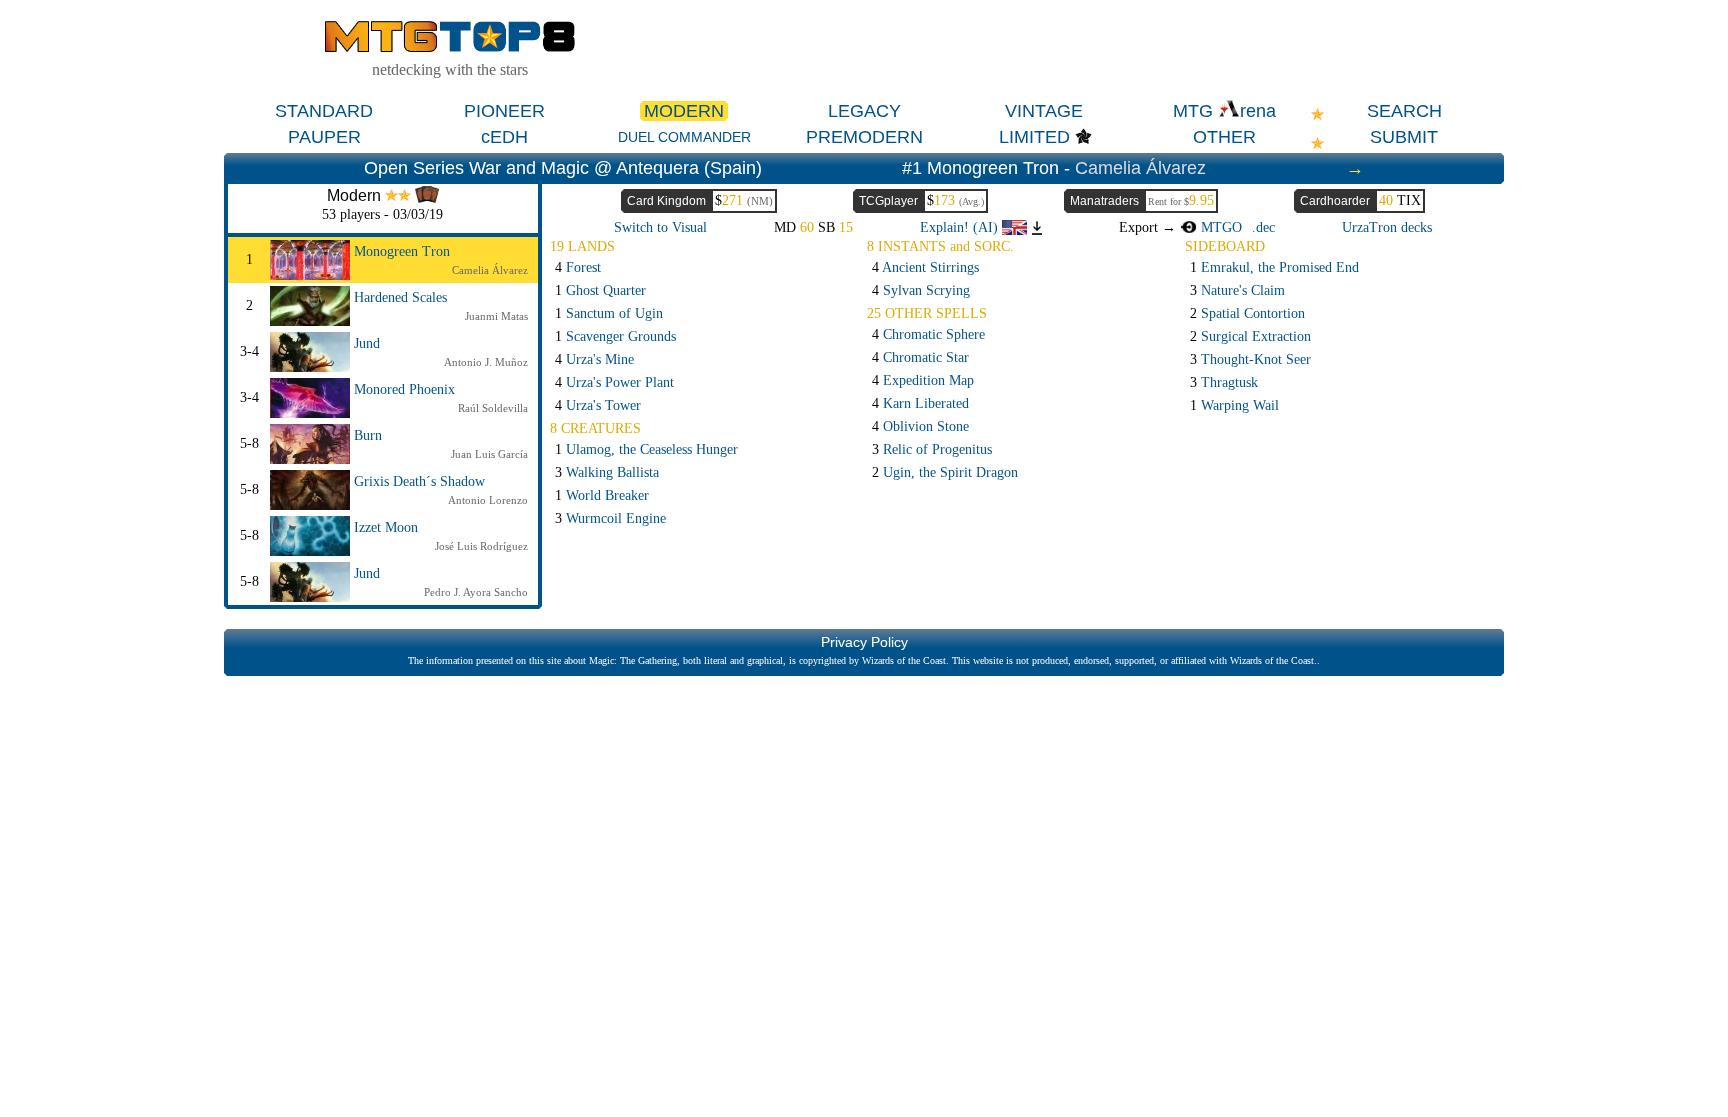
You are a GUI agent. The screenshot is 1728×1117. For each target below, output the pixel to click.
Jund (367, 343)
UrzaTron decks (1387, 227)
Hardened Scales (400, 297)
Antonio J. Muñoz (486, 362)
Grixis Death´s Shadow (419, 481)
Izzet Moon (386, 527)
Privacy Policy (864, 642)
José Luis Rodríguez (481, 546)
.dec (1263, 227)
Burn (368, 435)
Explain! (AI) (961, 227)
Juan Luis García (489, 454)
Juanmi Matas (496, 316)
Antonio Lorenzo (488, 500)
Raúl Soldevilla (493, 408)
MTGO (1219, 227)
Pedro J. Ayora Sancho (476, 592)
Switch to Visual (660, 227)
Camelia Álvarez (1140, 168)
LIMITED (1034, 137)
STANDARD (324, 111)
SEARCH (1404, 111)
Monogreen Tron (402, 251)
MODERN (684, 111)
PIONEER (504, 111)
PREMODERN (864, 137)
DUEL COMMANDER (684, 137)
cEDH (504, 137)
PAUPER (324, 137)
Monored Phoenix (404, 389)
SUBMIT (1404, 137)
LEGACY (864, 111)
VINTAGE (1044, 111)
